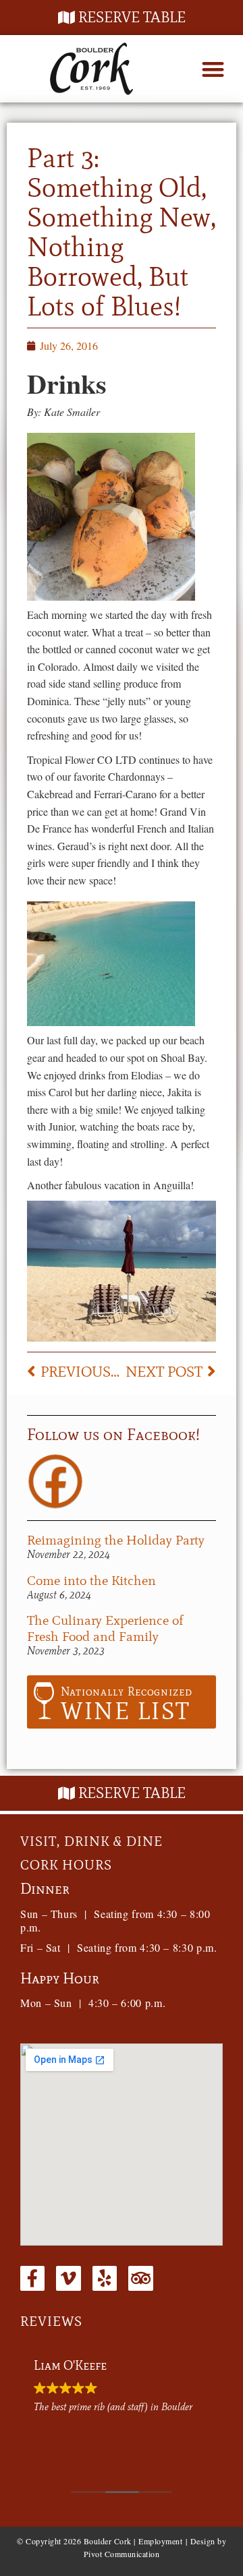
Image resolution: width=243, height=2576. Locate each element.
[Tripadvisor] (140, 2278)
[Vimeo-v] (68, 2278)
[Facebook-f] (32, 2278)
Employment (160, 2541)
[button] (213, 69)
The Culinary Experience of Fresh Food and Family (105, 1628)
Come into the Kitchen (91, 1580)
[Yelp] (105, 2278)
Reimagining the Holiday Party (116, 1540)
